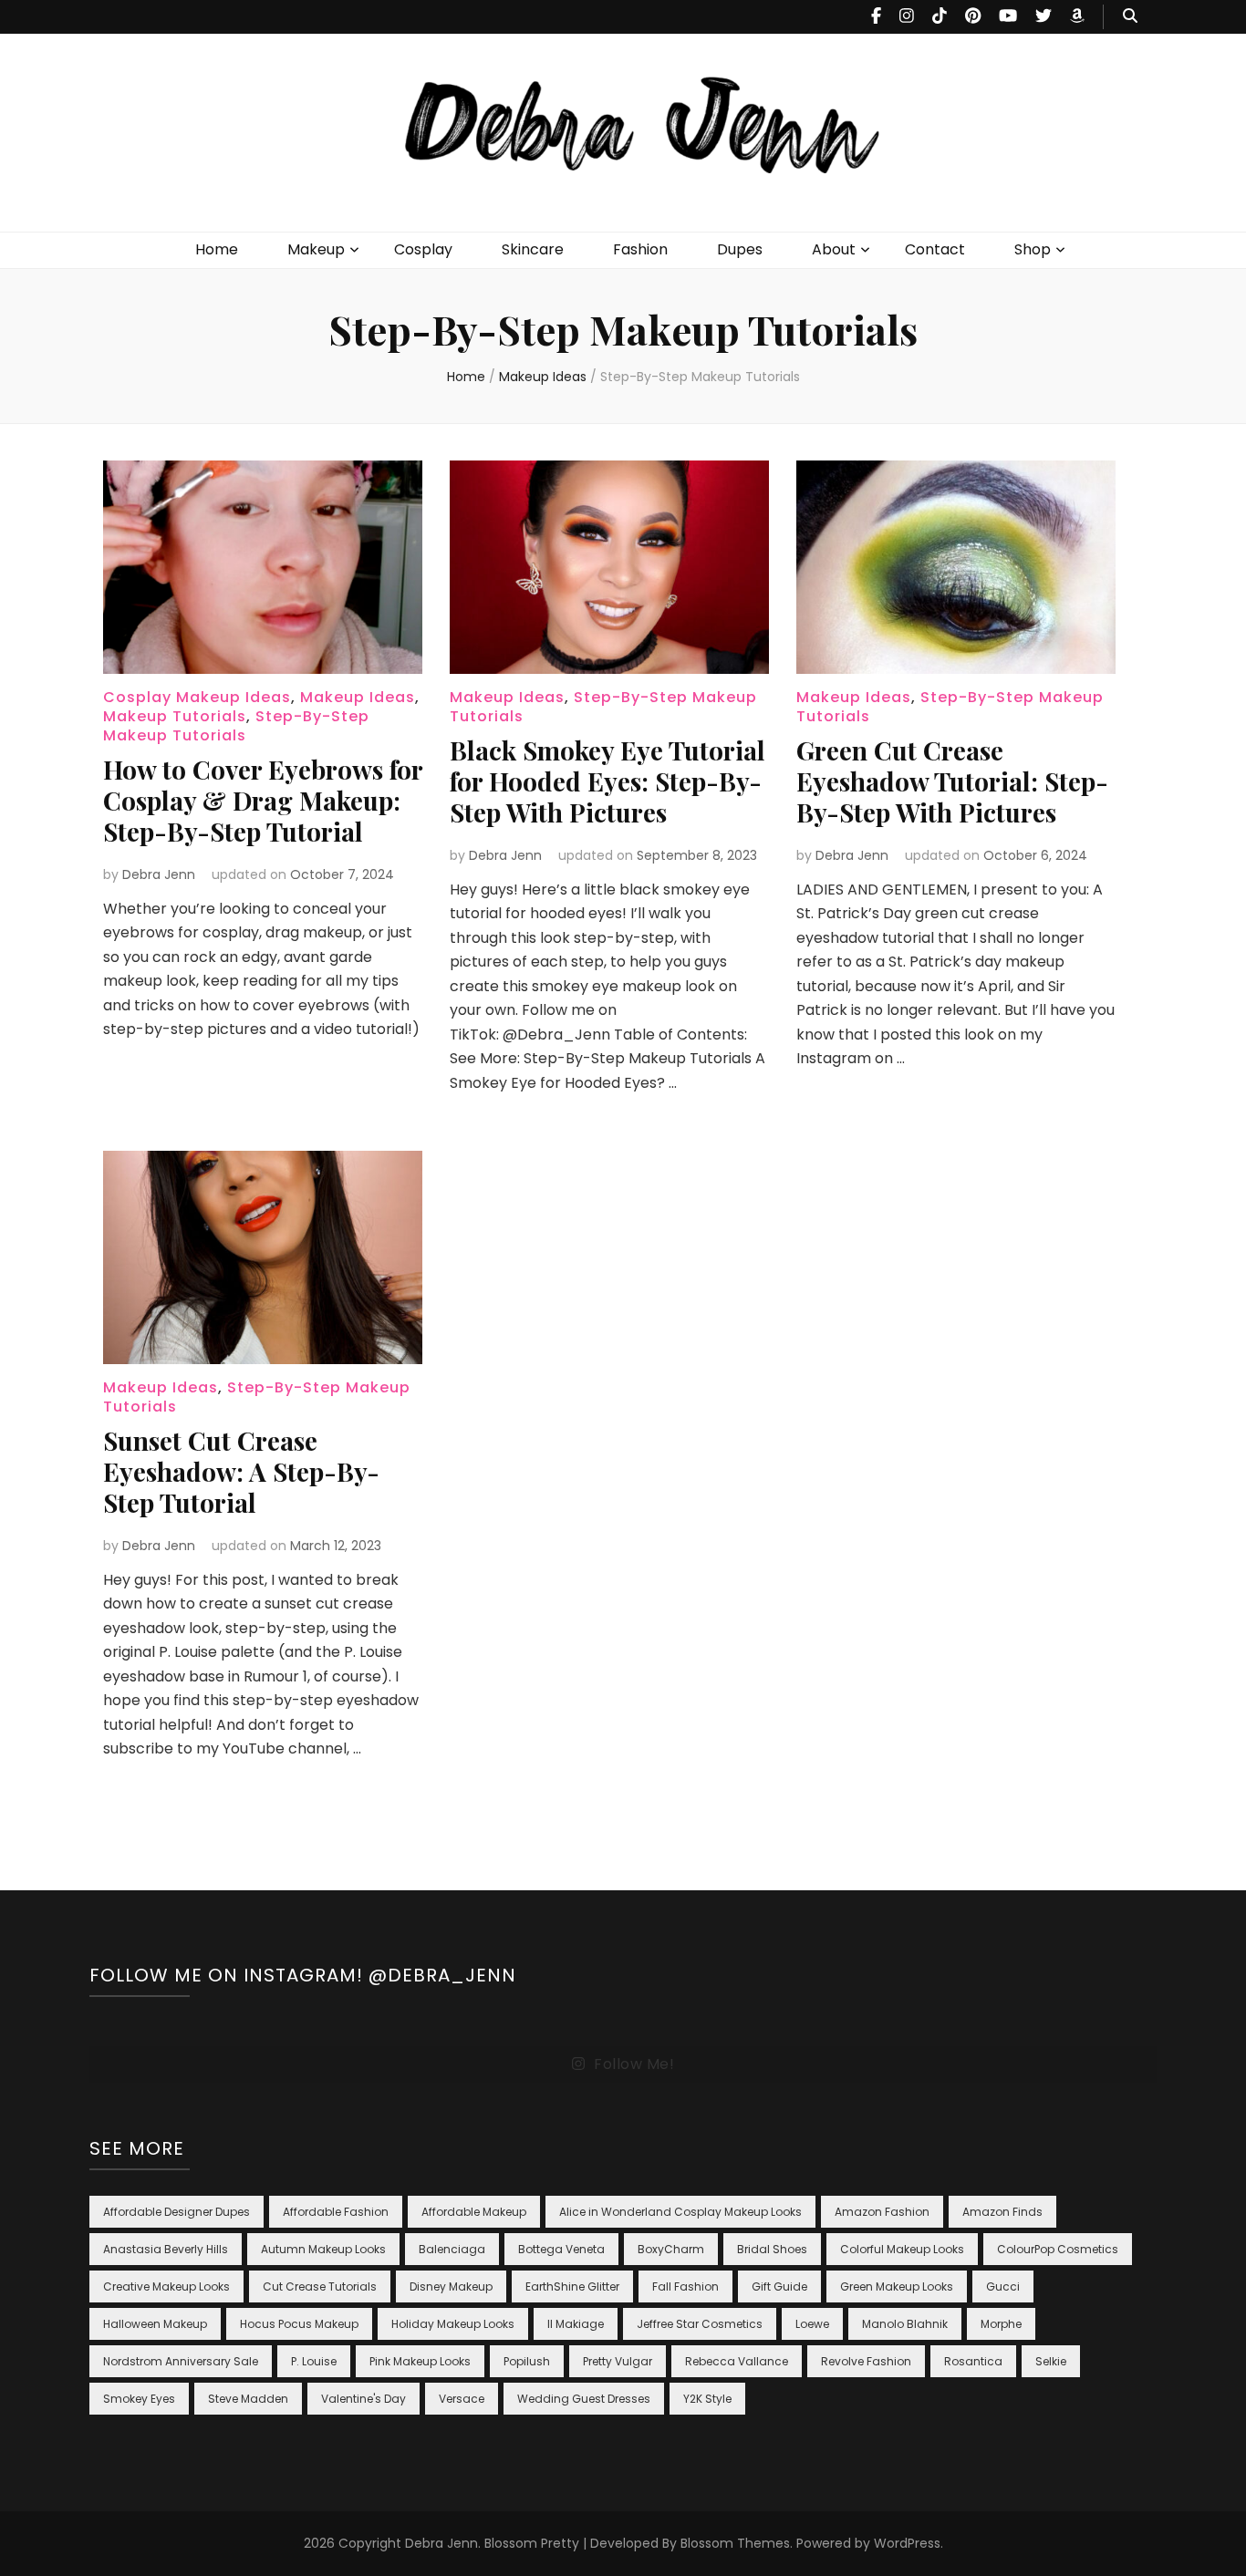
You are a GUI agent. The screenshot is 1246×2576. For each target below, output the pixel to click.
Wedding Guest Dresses (584, 2399)
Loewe (812, 2324)
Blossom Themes (735, 2543)
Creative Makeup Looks (166, 2286)
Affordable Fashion (336, 2212)
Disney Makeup (451, 2286)
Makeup (316, 249)
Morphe (1001, 2324)
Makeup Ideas (358, 697)
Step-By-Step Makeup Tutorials (236, 726)
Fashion (640, 249)
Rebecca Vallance (737, 2361)
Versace (462, 2399)
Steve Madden (248, 2399)
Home (217, 249)
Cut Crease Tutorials (320, 2286)
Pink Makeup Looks (420, 2361)
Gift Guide (779, 2286)
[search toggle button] (1130, 17)
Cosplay (423, 249)
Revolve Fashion (866, 2361)
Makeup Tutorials (175, 716)
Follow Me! (634, 2064)
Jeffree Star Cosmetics (700, 2324)
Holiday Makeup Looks (453, 2324)
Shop (1033, 249)
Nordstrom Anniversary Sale (181, 2361)
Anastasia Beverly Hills (166, 2249)
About (834, 249)
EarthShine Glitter (572, 2286)
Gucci (1003, 2286)
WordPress (907, 2543)
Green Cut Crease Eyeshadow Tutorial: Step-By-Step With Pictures (952, 781)
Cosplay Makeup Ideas (197, 697)
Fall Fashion (685, 2286)
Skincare (533, 249)
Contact (935, 249)
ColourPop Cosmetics (1058, 2249)
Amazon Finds (1002, 2212)
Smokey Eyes (139, 2399)
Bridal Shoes (772, 2249)
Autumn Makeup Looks (323, 2249)
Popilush (527, 2361)
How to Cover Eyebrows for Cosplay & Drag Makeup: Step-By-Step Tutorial (263, 800)
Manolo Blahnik (905, 2324)
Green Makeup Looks (897, 2286)
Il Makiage (576, 2324)
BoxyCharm (671, 2249)
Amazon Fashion (882, 2212)
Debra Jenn (159, 874)
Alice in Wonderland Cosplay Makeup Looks (680, 2212)
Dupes (740, 249)
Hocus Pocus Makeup (299, 2324)
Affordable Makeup (474, 2212)
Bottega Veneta (561, 2249)
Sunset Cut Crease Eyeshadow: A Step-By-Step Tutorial (241, 1471)
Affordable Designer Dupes (177, 2212)
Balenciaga (452, 2249)
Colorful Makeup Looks (902, 2249)
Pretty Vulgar (618, 2361)
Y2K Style (707, 2399)
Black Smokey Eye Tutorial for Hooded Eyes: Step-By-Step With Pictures (607, 781)
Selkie (1051, 2361)
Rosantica (973, 2361)
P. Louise (314, 2361)
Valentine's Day (363, 2399)
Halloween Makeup (155, 2324)
